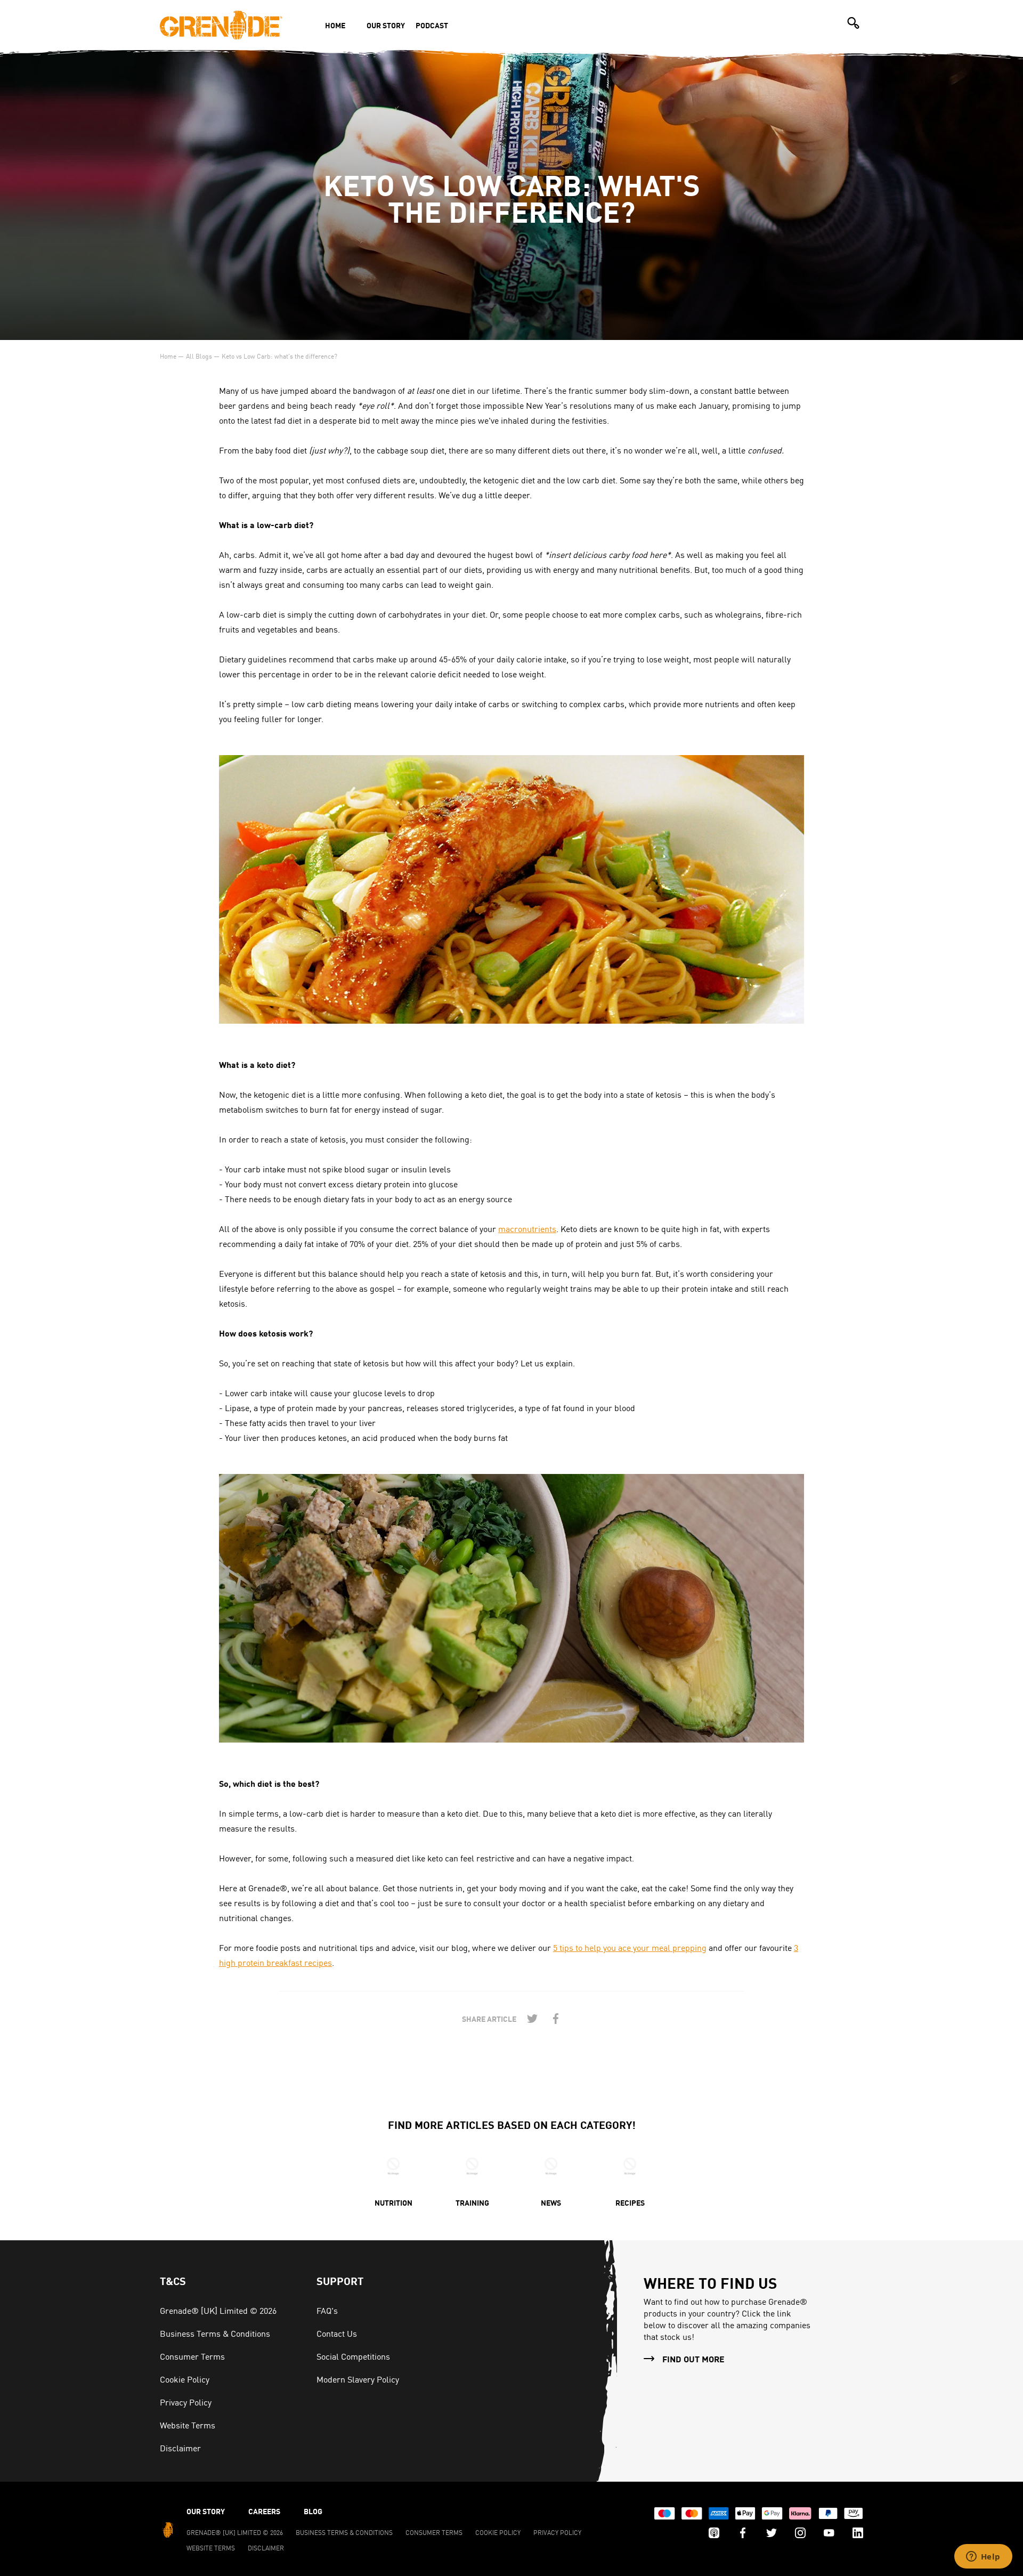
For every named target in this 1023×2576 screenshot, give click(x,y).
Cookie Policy (185, 2379)
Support (340, 2281)
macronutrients (527, 1228)
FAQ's (327, 2310)
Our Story (386, 25)
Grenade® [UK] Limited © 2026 (218, 2310)
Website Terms (188, 2425)
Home (335, 25)
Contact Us (337, 2333)
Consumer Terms (192, 2356)
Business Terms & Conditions (215, 2333)
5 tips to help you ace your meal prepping (630, 1947)
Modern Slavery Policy (358, 2379)
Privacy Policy (186, 2402)
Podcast (432, 25)
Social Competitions (353, 2356)
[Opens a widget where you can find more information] (983, 2557)
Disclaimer (180, 2448)
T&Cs (173, 2281)
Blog (313, 2511)
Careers (264, 2511)
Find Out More (693, 2359)
